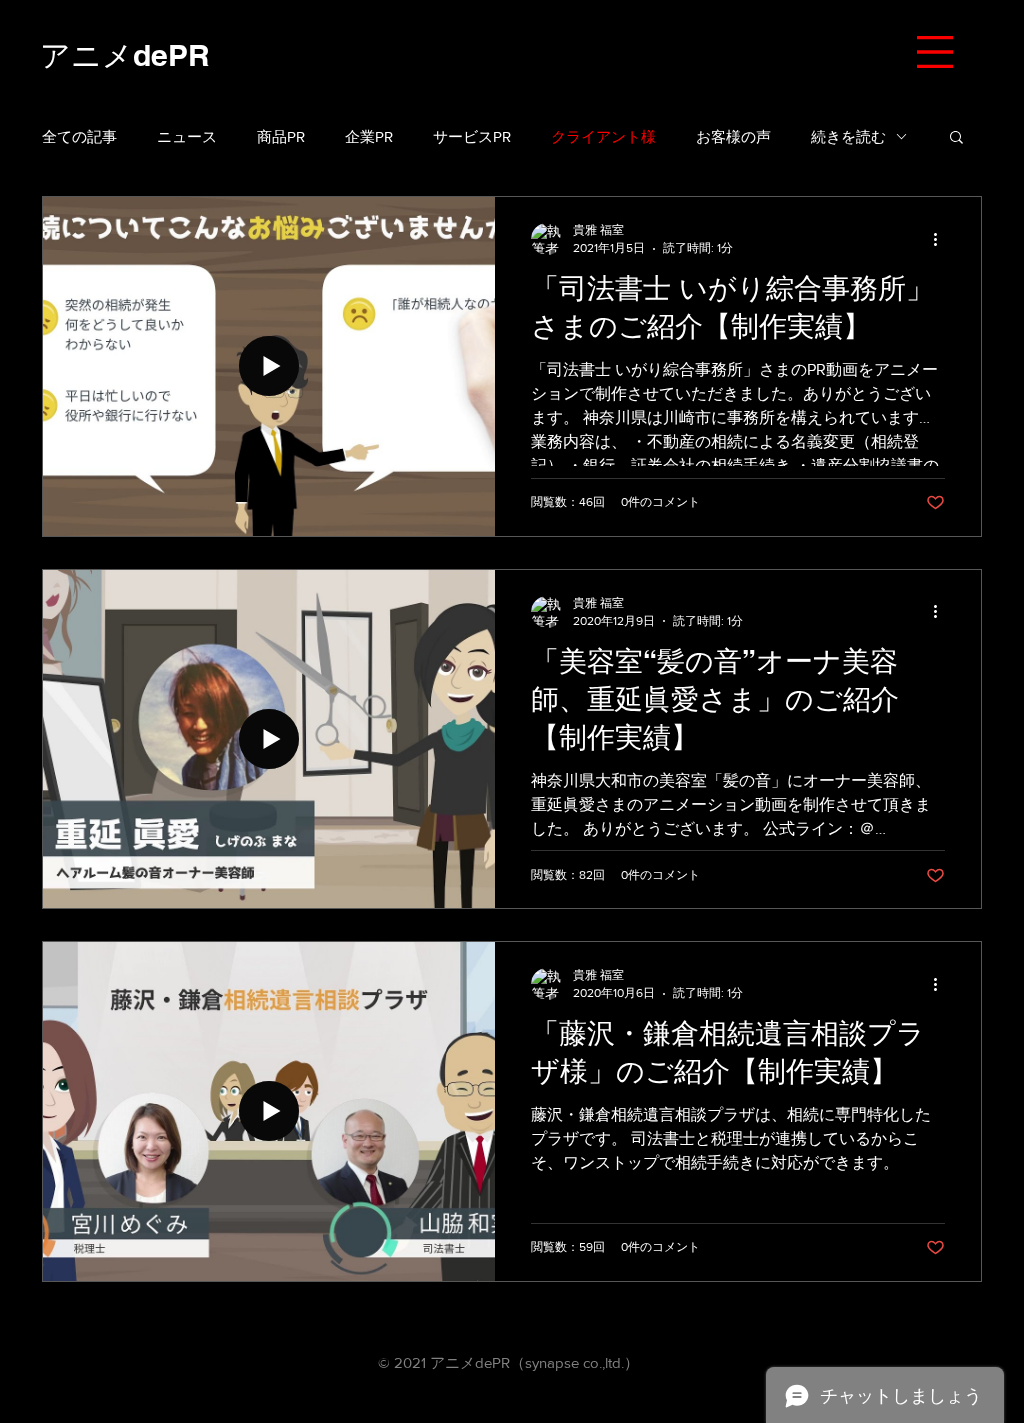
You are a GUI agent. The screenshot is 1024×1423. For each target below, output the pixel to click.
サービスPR (472, 136)
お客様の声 (733, 136)
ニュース (187, 136)
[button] (935, 52)
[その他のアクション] (942, 239)
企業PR (369, 136)
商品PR (281, 136)
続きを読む (848, 136)
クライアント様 (603, 136)
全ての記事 (79, 136)
